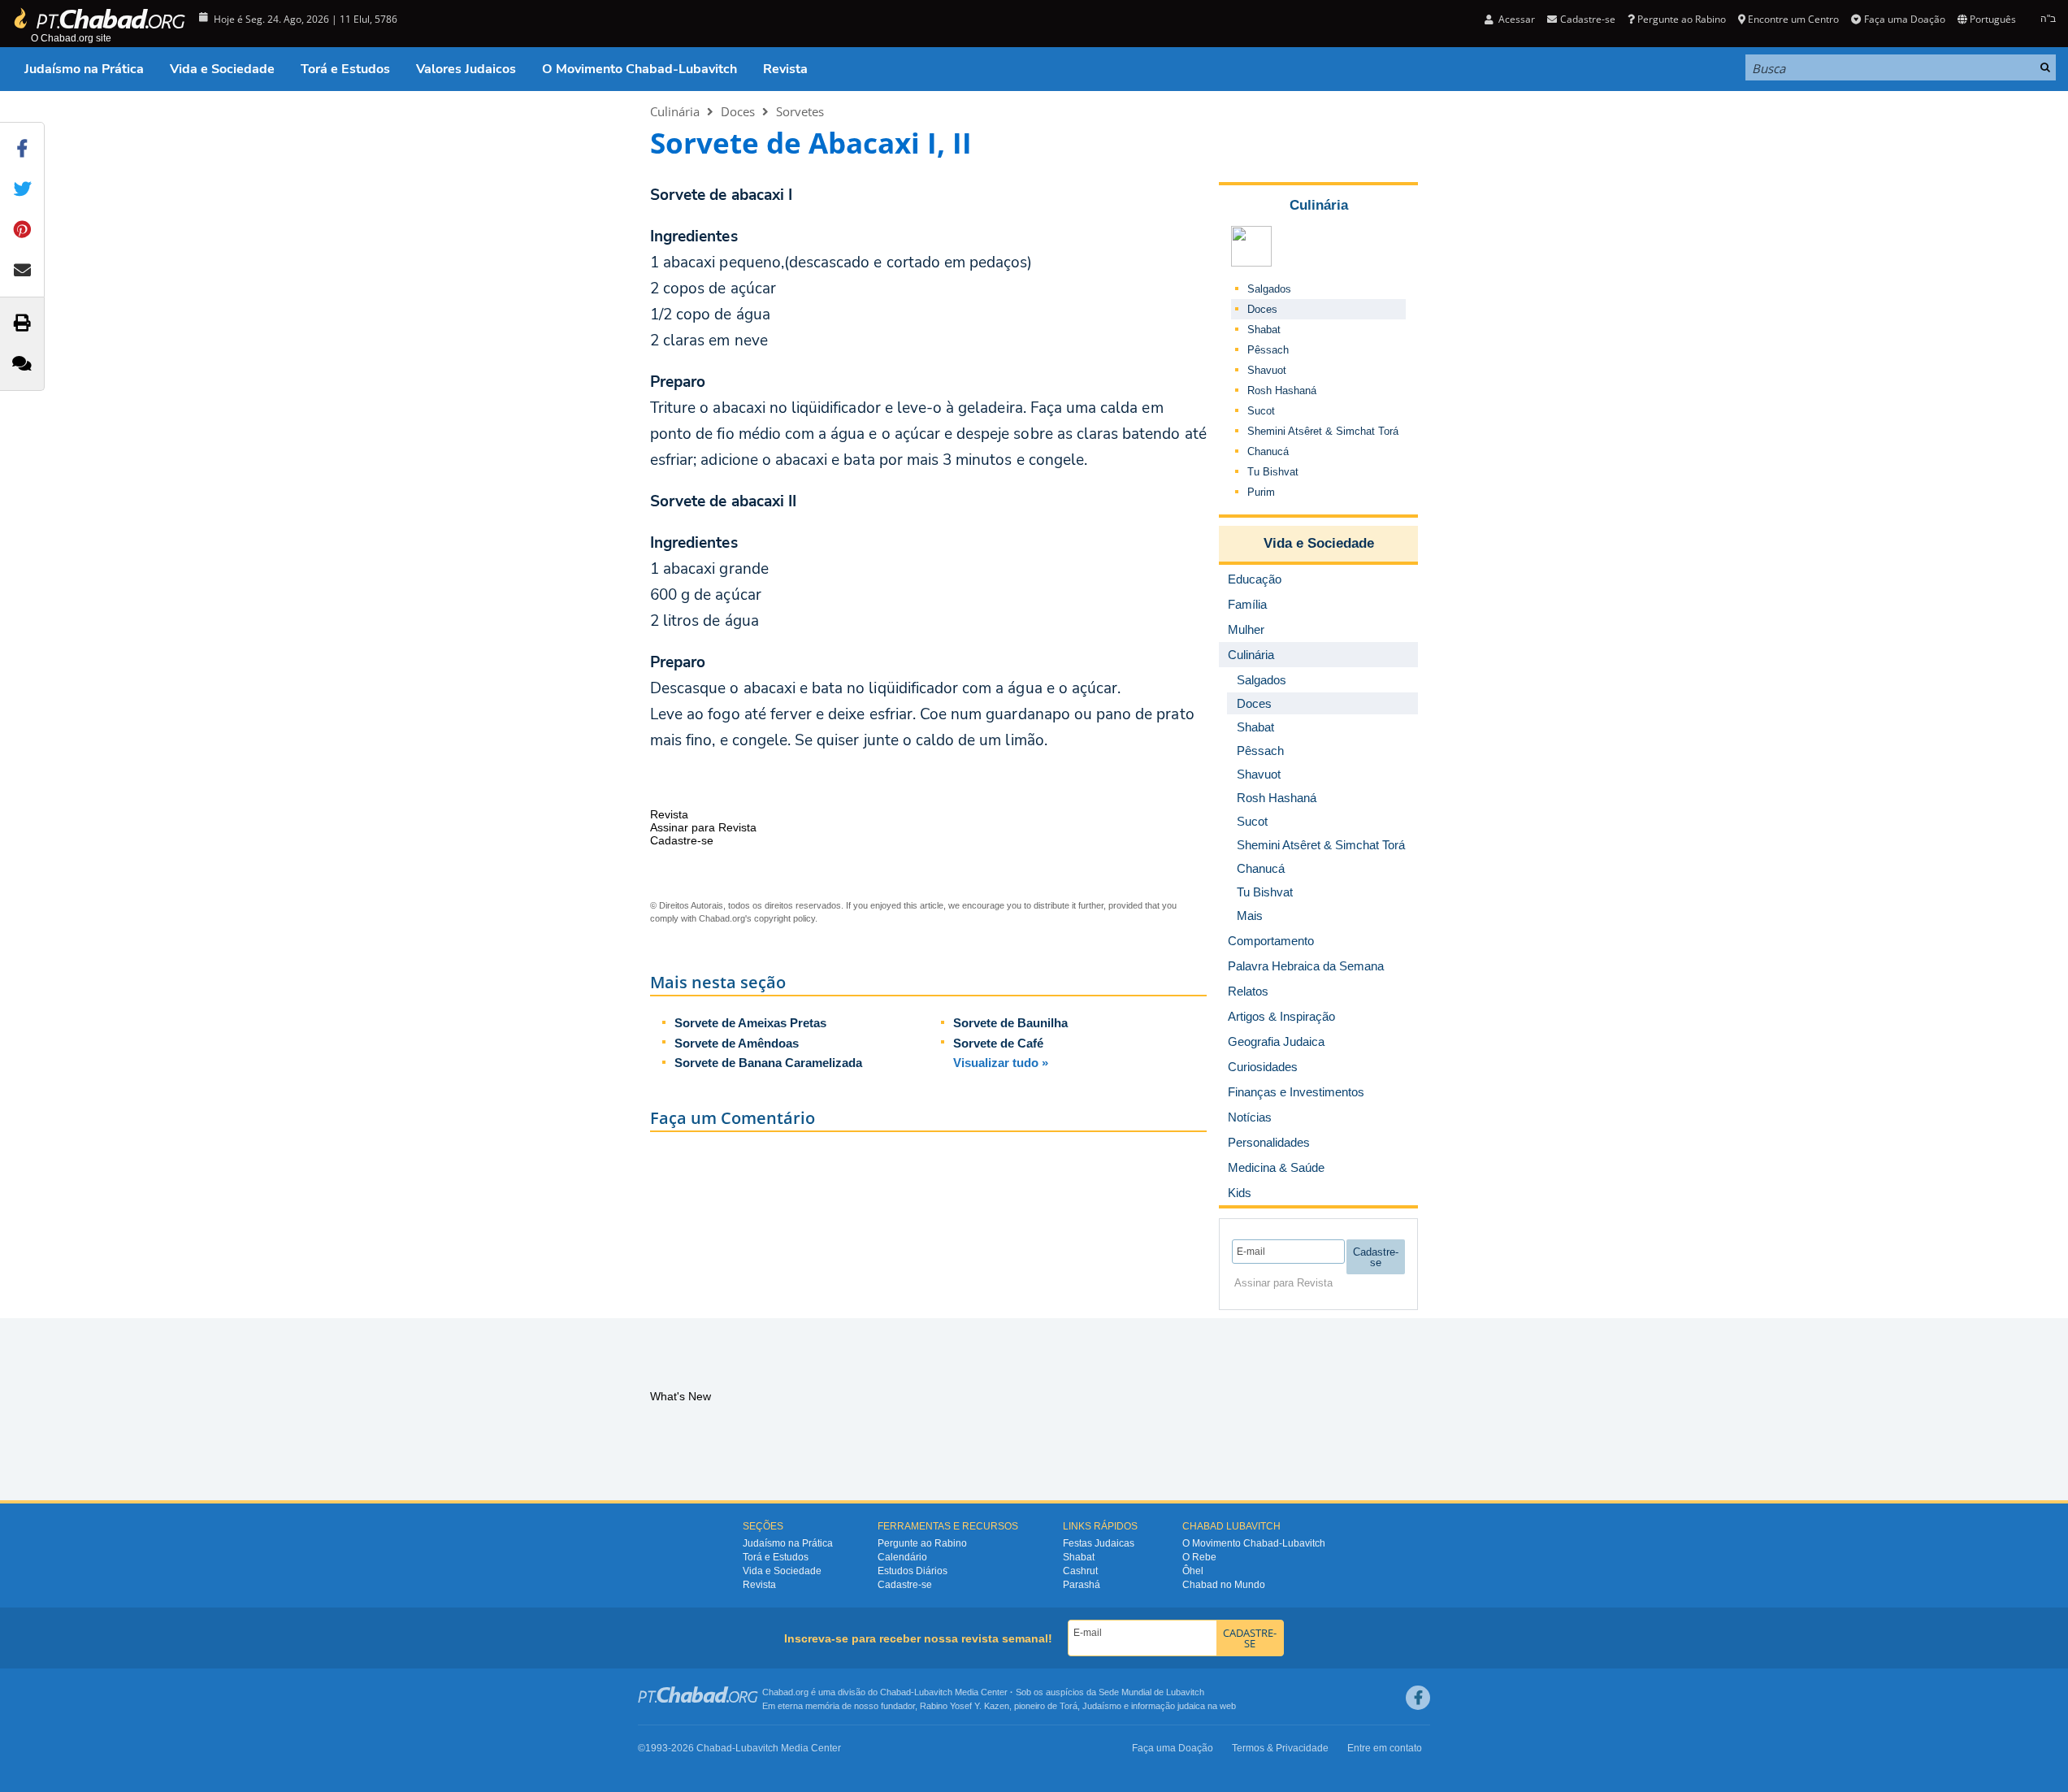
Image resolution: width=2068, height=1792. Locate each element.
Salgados (1269, 289)
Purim (1261, 492)
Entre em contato (1385, 1748)
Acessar (1515, 19)
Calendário (902, 1557)
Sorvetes (800, 111)
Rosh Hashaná (1282, 391)
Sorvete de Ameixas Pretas (750, 1023)
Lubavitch (933, 1692)
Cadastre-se (905, 1585)
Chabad (895, 1692)
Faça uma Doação (1904, 19)
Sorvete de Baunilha (1010, 1023)
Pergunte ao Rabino (1682, 19)
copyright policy (785, 918)
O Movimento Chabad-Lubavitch (639, 69)
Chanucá (1268, 451)
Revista (785, 69)
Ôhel (1193, 1571)
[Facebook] (1418, 1698)
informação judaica (1168, 1706)
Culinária (675, 111)
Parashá (1082, 1585)
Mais (1250, 916)
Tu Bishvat (1273, 472)
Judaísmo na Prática (84, 69)
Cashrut (1080, 1571)
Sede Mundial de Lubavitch (1151, 1692)
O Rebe (1199, 1557)
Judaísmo (1102, 1706)
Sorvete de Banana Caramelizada (768, 1063)
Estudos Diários (913, 1571)
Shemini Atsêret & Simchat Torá (1323, 431)
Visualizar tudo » (1001, 1063)
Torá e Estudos (345, 69)
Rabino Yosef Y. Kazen (965, 1706)
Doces (738, 111)
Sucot (1261, 411)
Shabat (1264, 330)
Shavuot (1267, 370)
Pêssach (1268, 350)
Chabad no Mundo (1224, 1585)
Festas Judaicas (1099, 1543)
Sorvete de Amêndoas (737, 1043)
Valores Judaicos (466, 69)
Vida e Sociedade (222, 69)
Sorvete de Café (998, 1043)
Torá (1069, 1706)
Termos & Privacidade (1280, 1748)
